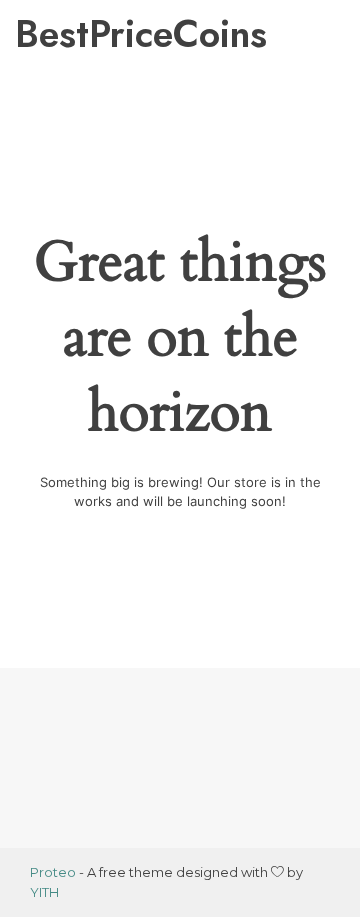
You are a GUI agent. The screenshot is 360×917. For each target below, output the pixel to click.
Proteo (53, 872)
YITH (44, 892)
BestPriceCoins (99, 34)
